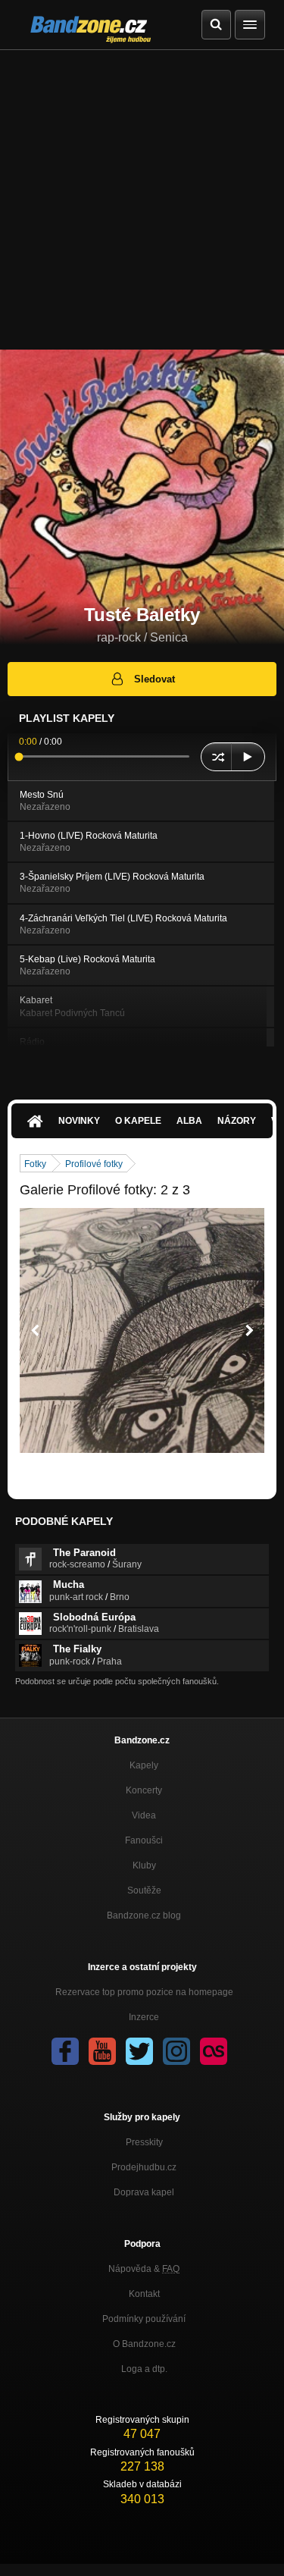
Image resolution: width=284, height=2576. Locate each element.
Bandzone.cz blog (144, 1916)
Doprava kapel (144, 2192)
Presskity (144, 2142)
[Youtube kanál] (102, 2051)
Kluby (144, 1865)
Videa (144, 1815)
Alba (189, 1121)
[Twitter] (139, 2051)
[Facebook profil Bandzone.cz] (65, 2051)
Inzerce (144, 2017)
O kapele (138, 1121)
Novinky (79, 1121)
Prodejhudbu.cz (144, 2167)
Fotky (35, 1164)
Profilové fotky (94, 1164)
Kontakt (144, 2294)
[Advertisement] (142, 200)
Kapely (144, 1765)
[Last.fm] (214, 2051)
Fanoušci (144, 1840)
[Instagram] (176, 2051)
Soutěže (144, 1890)
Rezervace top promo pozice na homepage (144, 1992)
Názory (237, 1121)
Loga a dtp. (144, 2369)
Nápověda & (144, 2269)
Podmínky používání (144, 2319)
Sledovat (154, 679)
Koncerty (144, 1790)
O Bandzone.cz (144, 2344)
